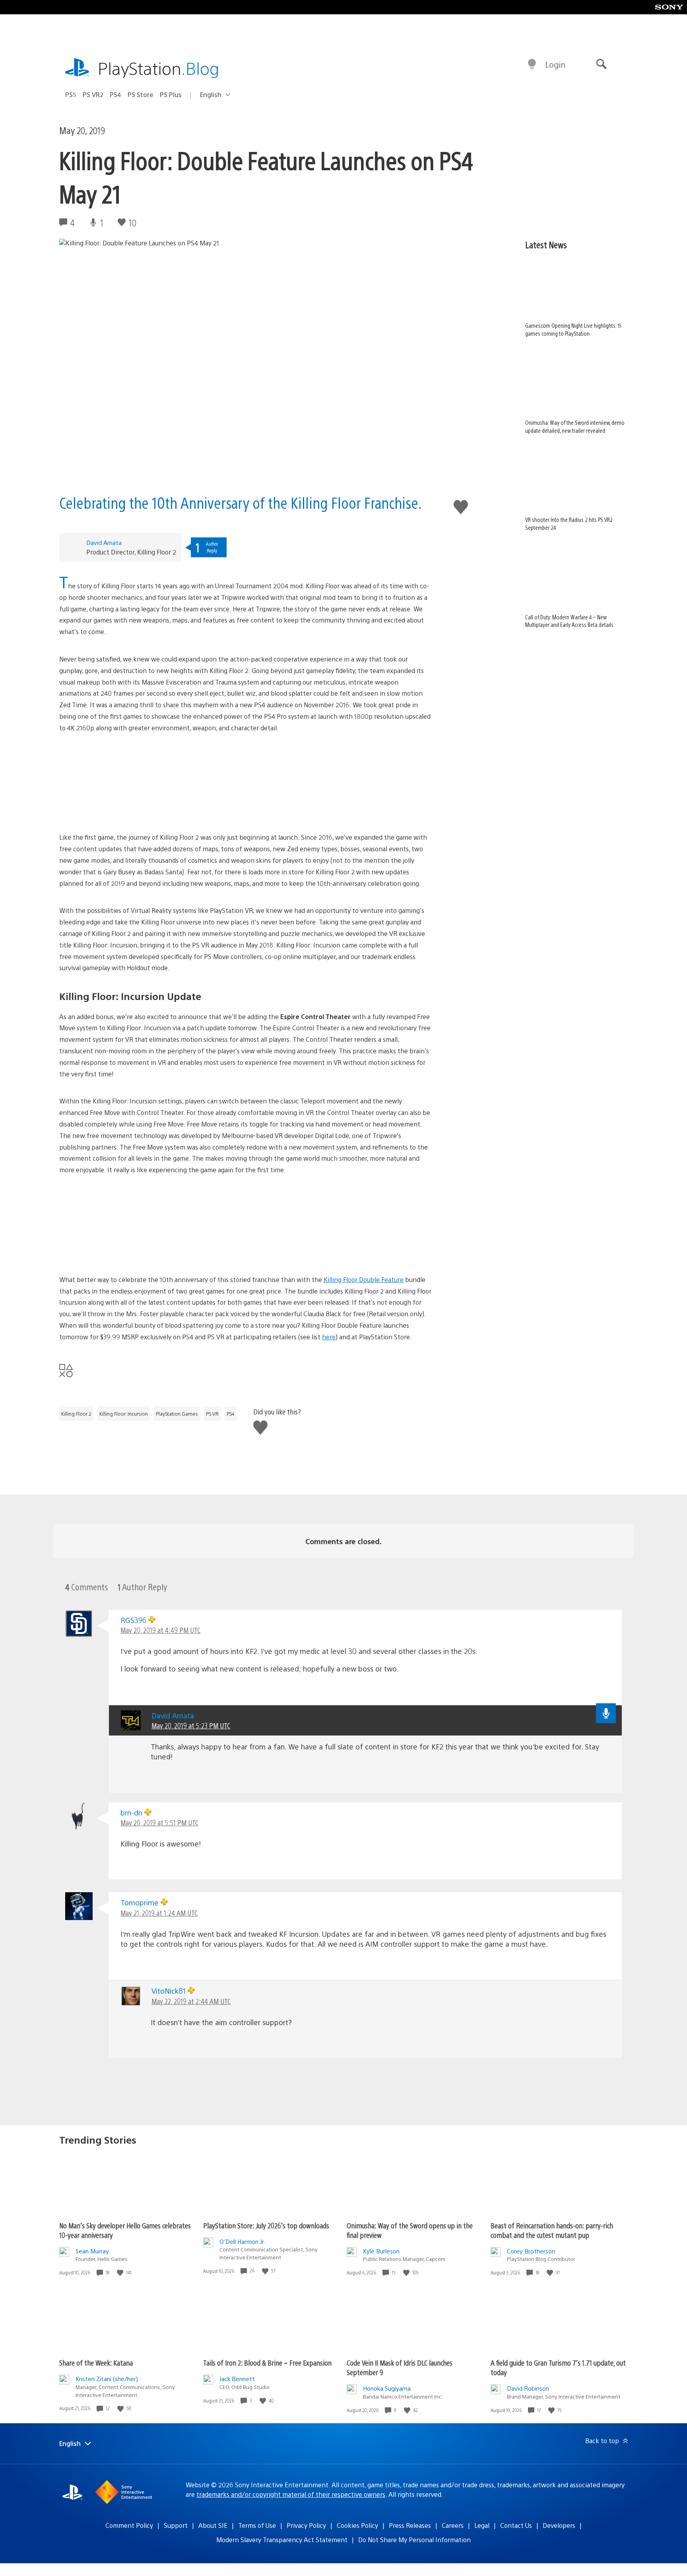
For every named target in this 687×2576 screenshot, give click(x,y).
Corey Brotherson (531, 2251)
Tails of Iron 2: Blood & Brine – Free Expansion (267, 2363)
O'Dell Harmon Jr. (242, 2241)
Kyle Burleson (381, 2251)
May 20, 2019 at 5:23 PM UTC (191, 1725)
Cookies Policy (357, 2525)
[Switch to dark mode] (532, 64)
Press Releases (410, 2525)
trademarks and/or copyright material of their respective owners (291, 2494)
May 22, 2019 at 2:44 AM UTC (191, 2001)
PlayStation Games (177, 1414)
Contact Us (516, 2525)
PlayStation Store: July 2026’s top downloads (266, 2225)
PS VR (212, 1414)
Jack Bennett (237, 2379)
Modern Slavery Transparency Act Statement (282, 2540)
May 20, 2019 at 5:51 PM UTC (159, 1822)
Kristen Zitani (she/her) (107, 2379)
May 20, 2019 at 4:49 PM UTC (160, 1630)
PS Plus (171, 94)
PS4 (115, 94)
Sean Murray (92, 2251)
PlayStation (159, 68)
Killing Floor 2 (76, 1414)
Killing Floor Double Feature (364, 1279)
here (329, 1337)
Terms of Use (257, 2525)
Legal (482, 2525)
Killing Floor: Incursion (124, 1414)
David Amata (104, 542)
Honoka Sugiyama (387, 2388)
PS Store (141, 94)
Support (176, 2525)
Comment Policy (129, 2525)
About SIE (213, 2525)
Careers (453, 2525)
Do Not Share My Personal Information (414, 2540)
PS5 (71, 94)
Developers (559, 2525)
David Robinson (528, 2388)
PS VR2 (93, 94)
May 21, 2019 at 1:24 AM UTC (159, 1913)
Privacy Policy (306, 2525)
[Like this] (121, 2273)
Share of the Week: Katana (96, 2363)
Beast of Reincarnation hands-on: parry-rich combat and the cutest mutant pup (552, 2230)
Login (555, 64)
